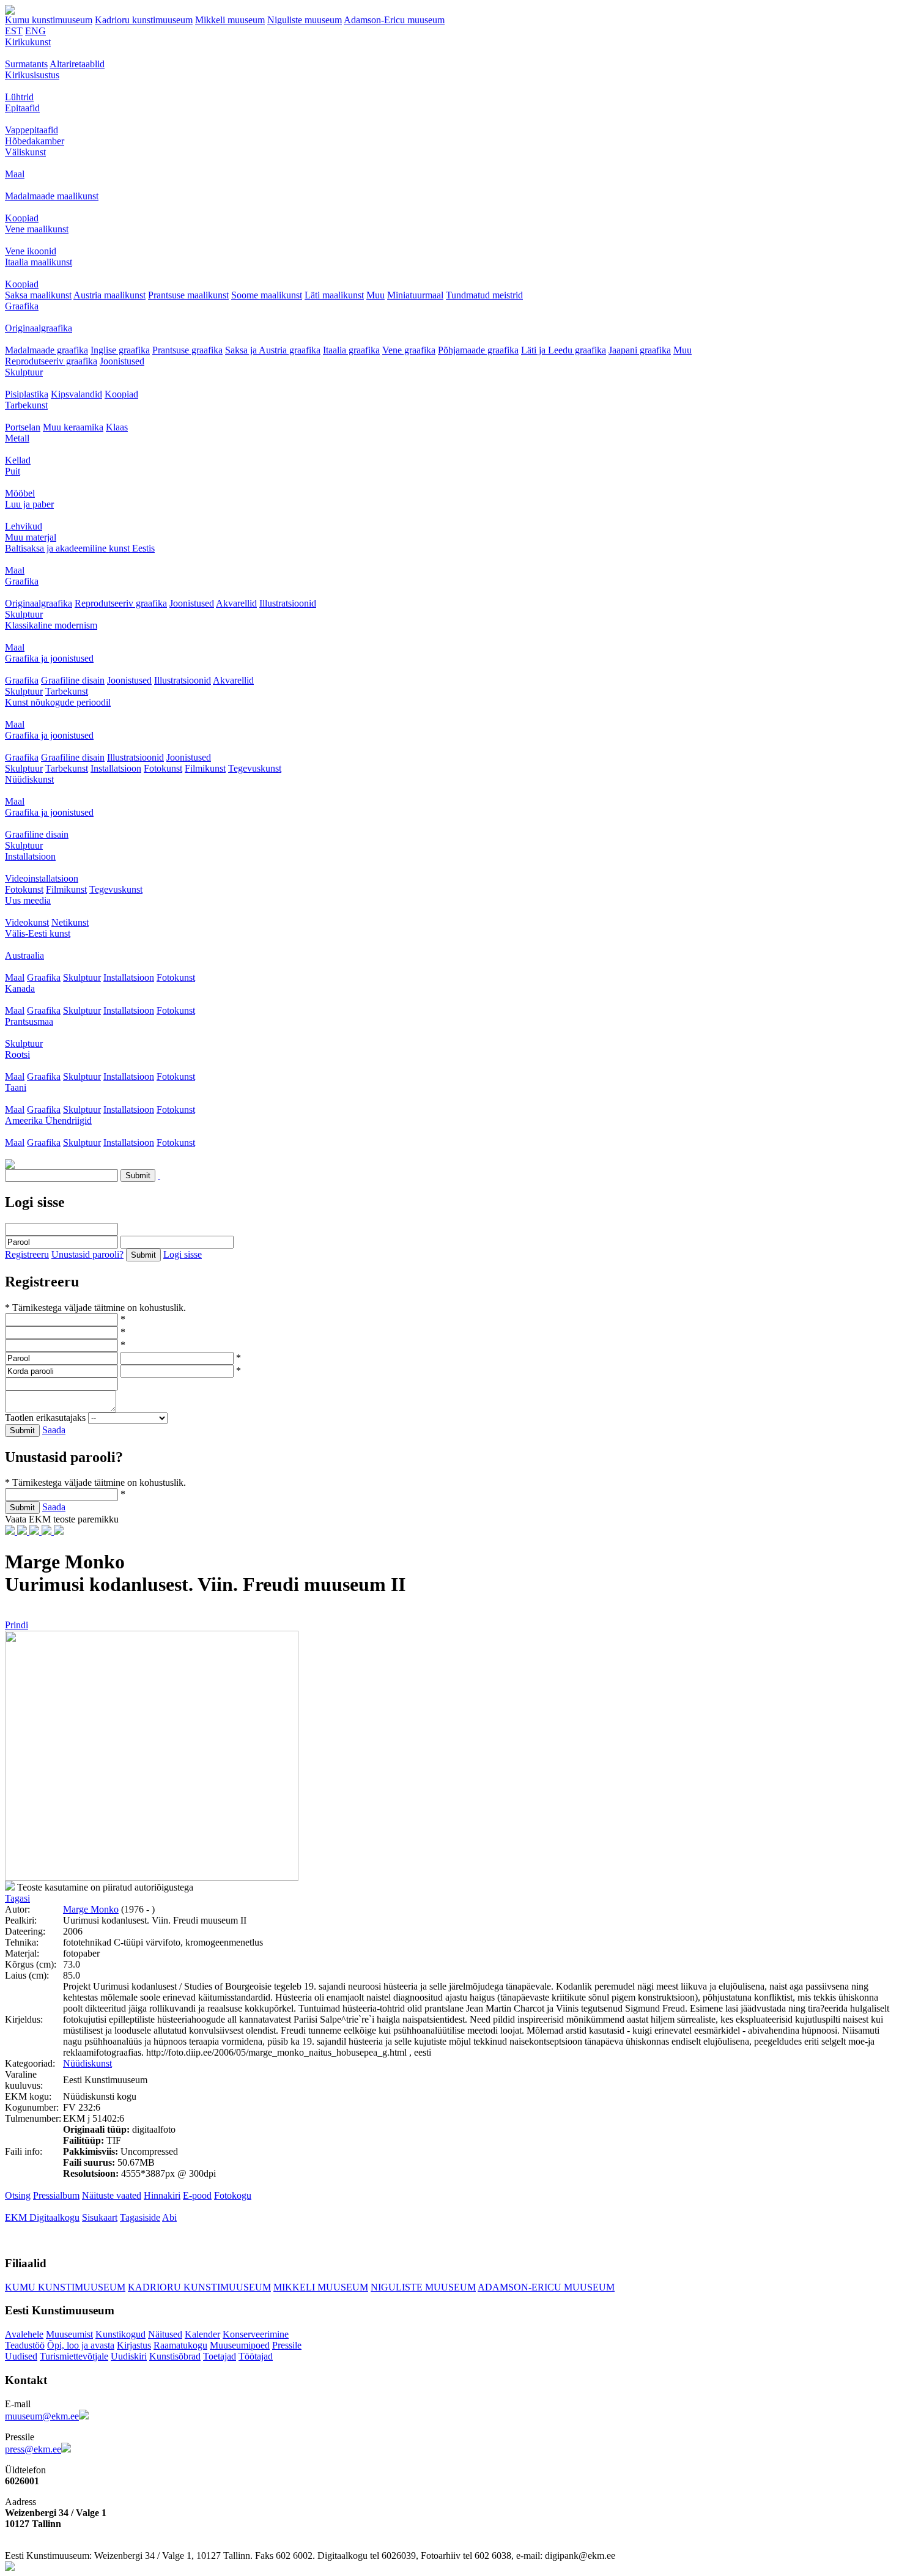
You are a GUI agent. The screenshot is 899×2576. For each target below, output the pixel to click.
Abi (169, 2217)
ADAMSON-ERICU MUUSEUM (546, 2287)
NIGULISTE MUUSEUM (423, 2287)
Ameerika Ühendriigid (48, 1120)
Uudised (21, 2356)
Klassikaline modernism (51, 625)
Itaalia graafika (351, 350)
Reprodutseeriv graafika (51, 361)
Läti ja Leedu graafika (564, 350)
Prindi (17, 1625)
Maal (15, 174)
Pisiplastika (27, 394)
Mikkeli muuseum (230, 20)
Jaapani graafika (640, 350)
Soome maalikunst (267, 295)
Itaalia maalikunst (39, 262)
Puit (13, 471)
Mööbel (20, 493)
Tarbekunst (26, 405)
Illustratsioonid (288, 603)
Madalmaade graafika (46, 350)
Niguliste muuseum (305, 20)
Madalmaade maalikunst (52, 196)
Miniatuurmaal (415, 295)
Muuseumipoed (240, 2345)
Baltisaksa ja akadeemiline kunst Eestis (80, 548)
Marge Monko (91, 1909)
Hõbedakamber (35, 141)
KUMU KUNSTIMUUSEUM (65, 2287)
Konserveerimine (256, 2334)
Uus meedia (28, 900)
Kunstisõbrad (175, 2356)
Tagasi (17, 1898)
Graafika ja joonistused (49, 658)
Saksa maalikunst (38, 295)
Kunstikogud (120, 2334)
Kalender (202, 2334)
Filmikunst (205, 768)
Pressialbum (56, 2195)
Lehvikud (24, 526)
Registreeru (27, 1254)
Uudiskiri (129, 2356)
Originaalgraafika (39, 328)
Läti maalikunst (334, 295)
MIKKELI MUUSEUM (321, 2287)
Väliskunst (25, 152)
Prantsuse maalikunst (188, 295)
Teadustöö (25, 2345)
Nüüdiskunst (29, 779)
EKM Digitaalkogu (42, 2217)
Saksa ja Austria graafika (273, 350)
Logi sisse (183, 1254)
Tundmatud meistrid (484, 295)
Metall (17, 438)
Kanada (20, 988)
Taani (16, 1087)
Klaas (117, 427)
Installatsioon (116, 768)
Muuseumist (69, 2334)
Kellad (18, 460)
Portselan (23, 427)
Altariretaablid (77, 64)
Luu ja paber (29, 504)
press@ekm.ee (33, 2449)
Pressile (287, 2345)
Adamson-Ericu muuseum (394, 20)
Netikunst (70, 922)
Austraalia (24, 955)
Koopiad (22, 218)
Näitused (165, 2334)
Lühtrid (19, 97)
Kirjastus (134, 2345)
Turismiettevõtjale (74, 2356)
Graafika (22, 306)
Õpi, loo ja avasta (81, 2345)
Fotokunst (163, 768)
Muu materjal (31, 537)
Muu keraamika (73, 427)
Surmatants (26, 64)
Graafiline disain (73, 680)
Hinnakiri (162, 2195)
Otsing (18, 2195)
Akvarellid (236, 603)
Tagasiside (140, 2217)
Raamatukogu (180, 2345)
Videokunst (27, 922)
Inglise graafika (120, 350)
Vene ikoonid (31, 251)
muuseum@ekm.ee (42, 2416)
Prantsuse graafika (187, 350)
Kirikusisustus (32, 75)
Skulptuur (24, 372)
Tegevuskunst (255, 768)
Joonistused (122, 361)
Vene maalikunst (37, 229)
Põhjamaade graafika (478, 350)
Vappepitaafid (31, 130)
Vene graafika (409, 350)
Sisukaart (100, 2217)
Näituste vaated (112, 2195)
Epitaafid (22, 108)
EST (14, 31)
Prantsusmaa (29, 1021)
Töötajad (256, 2356)
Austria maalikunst (109, 295)
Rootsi (17, 1054)
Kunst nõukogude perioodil (58, 702)
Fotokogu (233, 2195)
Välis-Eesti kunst (38, 933)
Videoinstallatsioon (42, 878)
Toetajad (220, 2356)
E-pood (197, 2195)
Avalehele (24, 2334)
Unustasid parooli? (87, 1254)
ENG (35, 31)
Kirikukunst (28, 42)
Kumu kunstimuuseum (49, 20)
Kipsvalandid (76, 394)
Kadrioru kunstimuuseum (144, 20)
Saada (54, 1430)
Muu (376, 295)
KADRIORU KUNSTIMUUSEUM (199, 2287)
